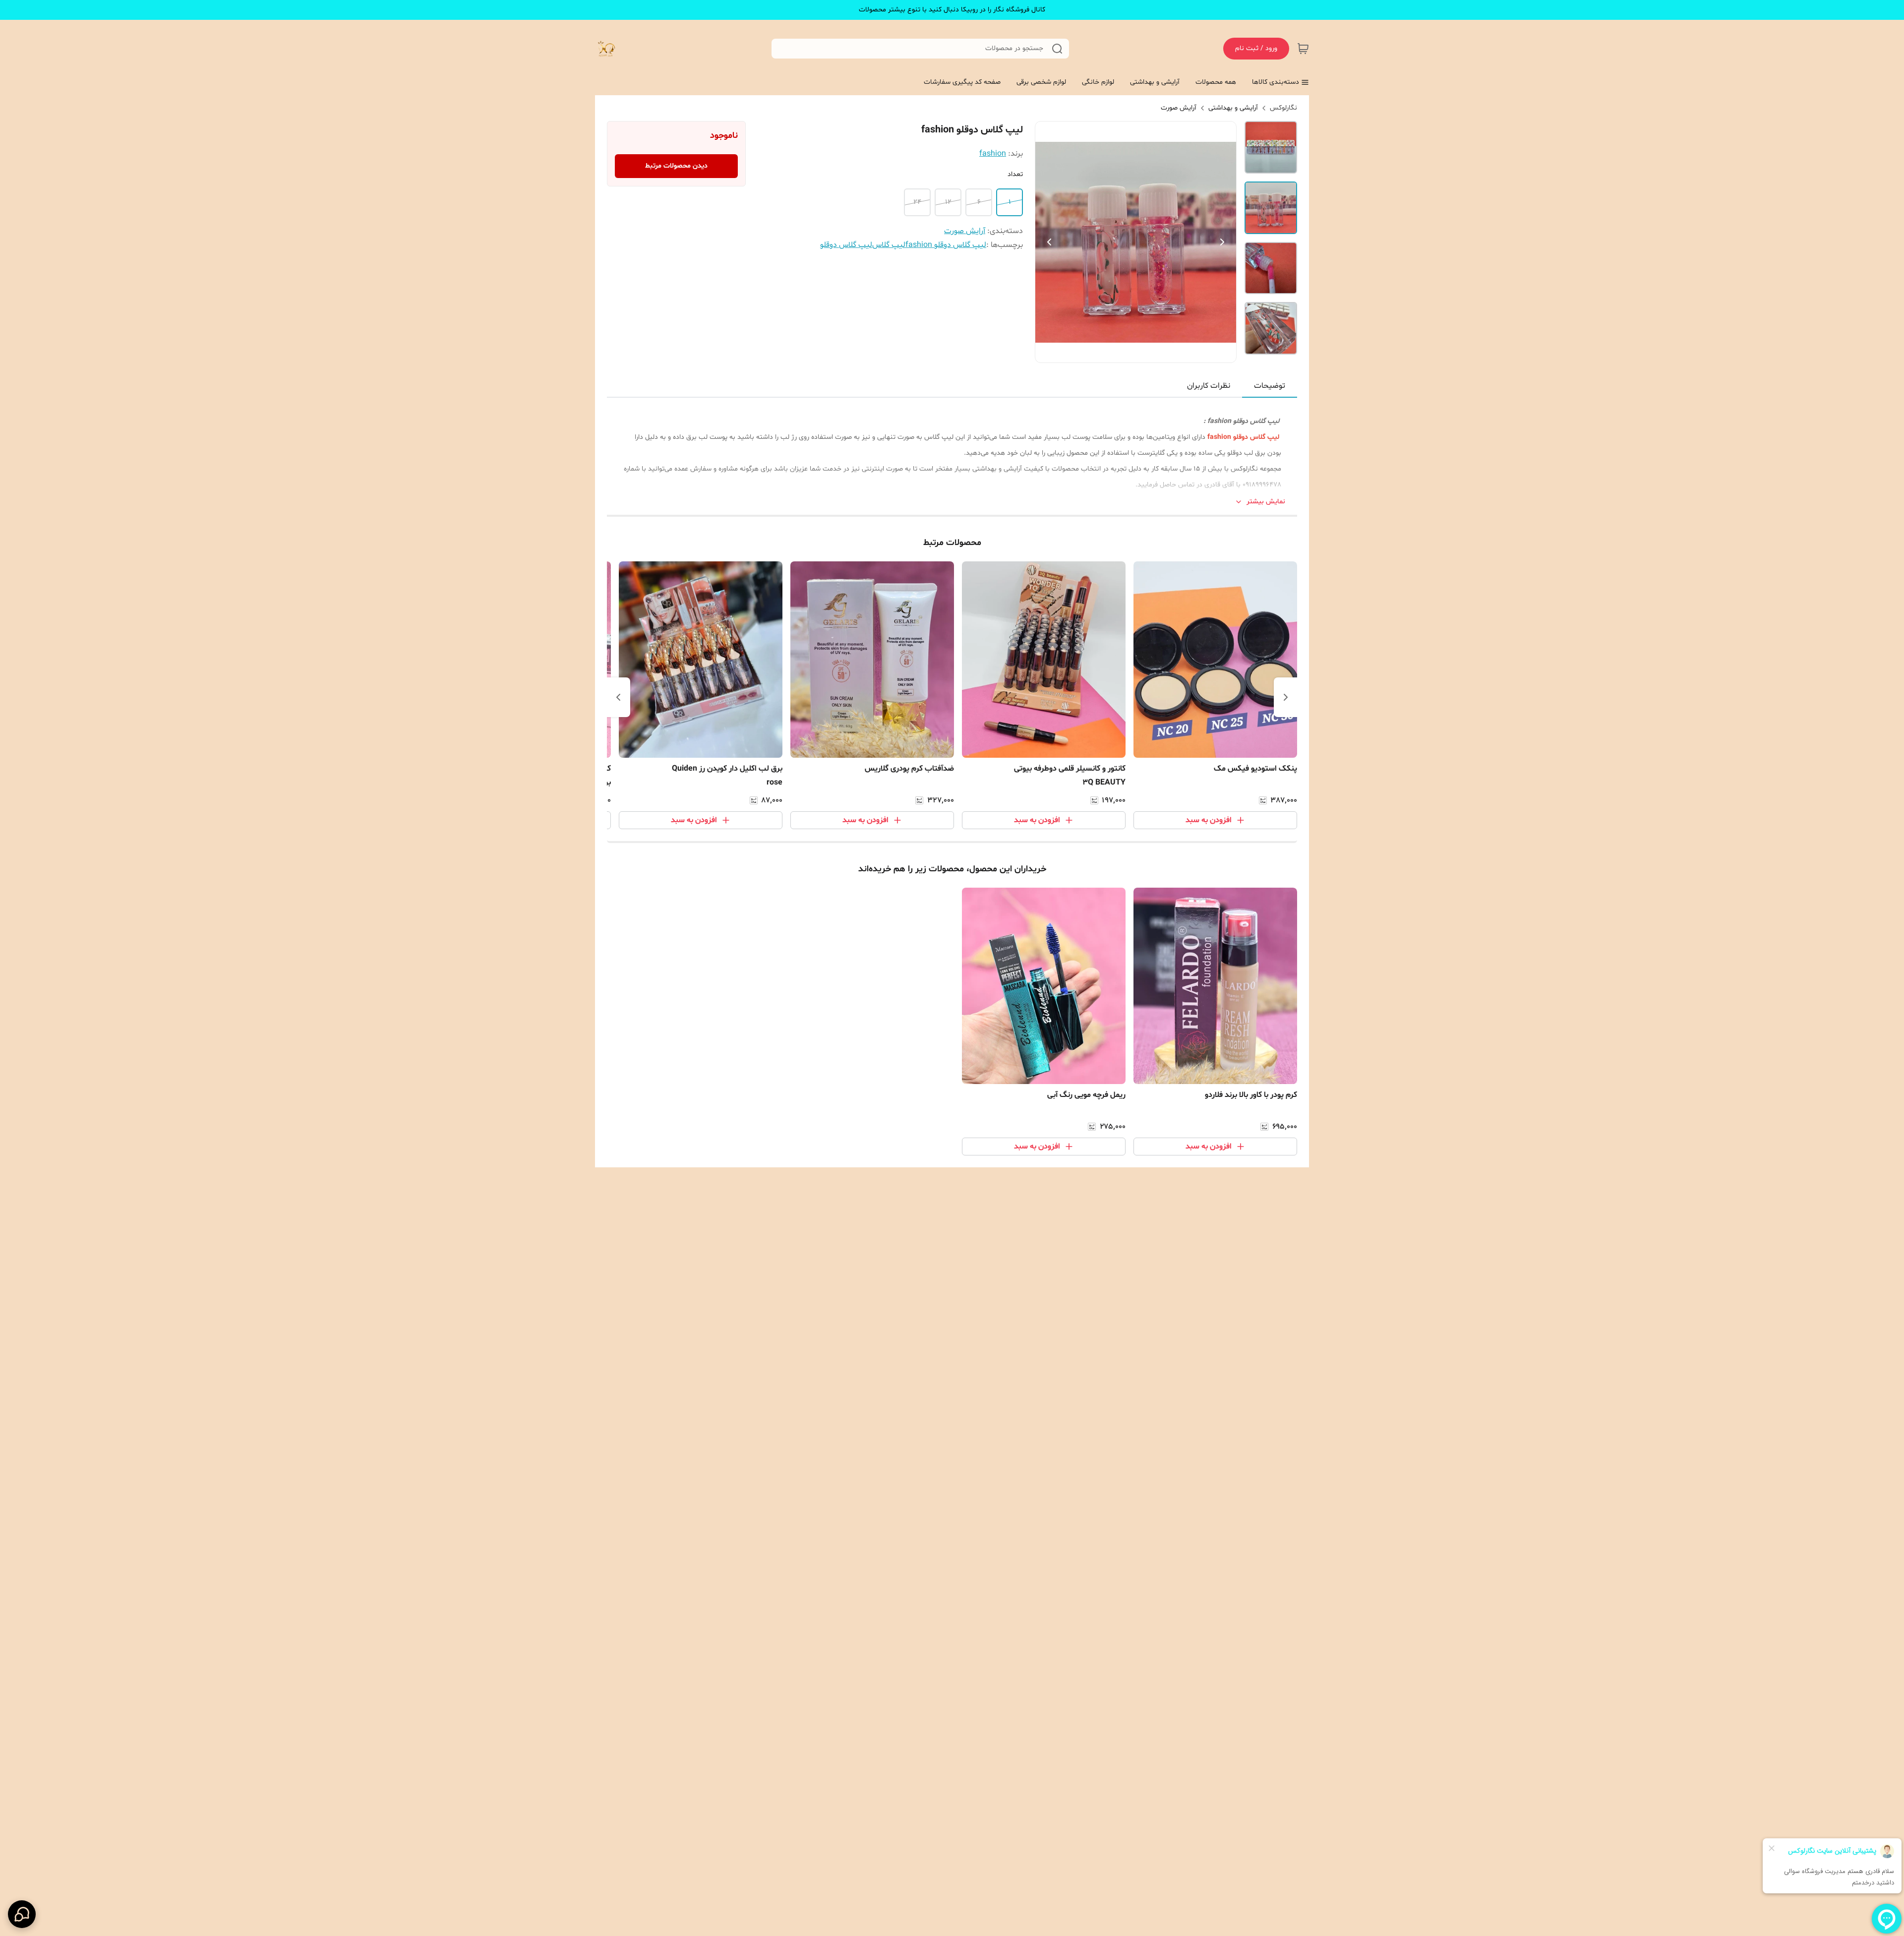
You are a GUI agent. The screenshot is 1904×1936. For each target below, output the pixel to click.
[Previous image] (1049, 242)
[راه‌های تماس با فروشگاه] (22, 1914)
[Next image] (1222, 242)
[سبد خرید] (1303, 49)
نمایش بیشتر (1266, 502)
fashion (993, 154)
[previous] (1286, 697)
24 (917, 202)
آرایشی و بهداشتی (1233, 108)
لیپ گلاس (889, 245)
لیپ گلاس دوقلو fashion (946, 245)
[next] (618, 697)
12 (948, 202)
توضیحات (1270, 386)
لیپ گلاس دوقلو (846, 245)
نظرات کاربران (1209, 386)
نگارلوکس (1283, 108)
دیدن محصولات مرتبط (676, 166)
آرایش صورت (1179, 108)
